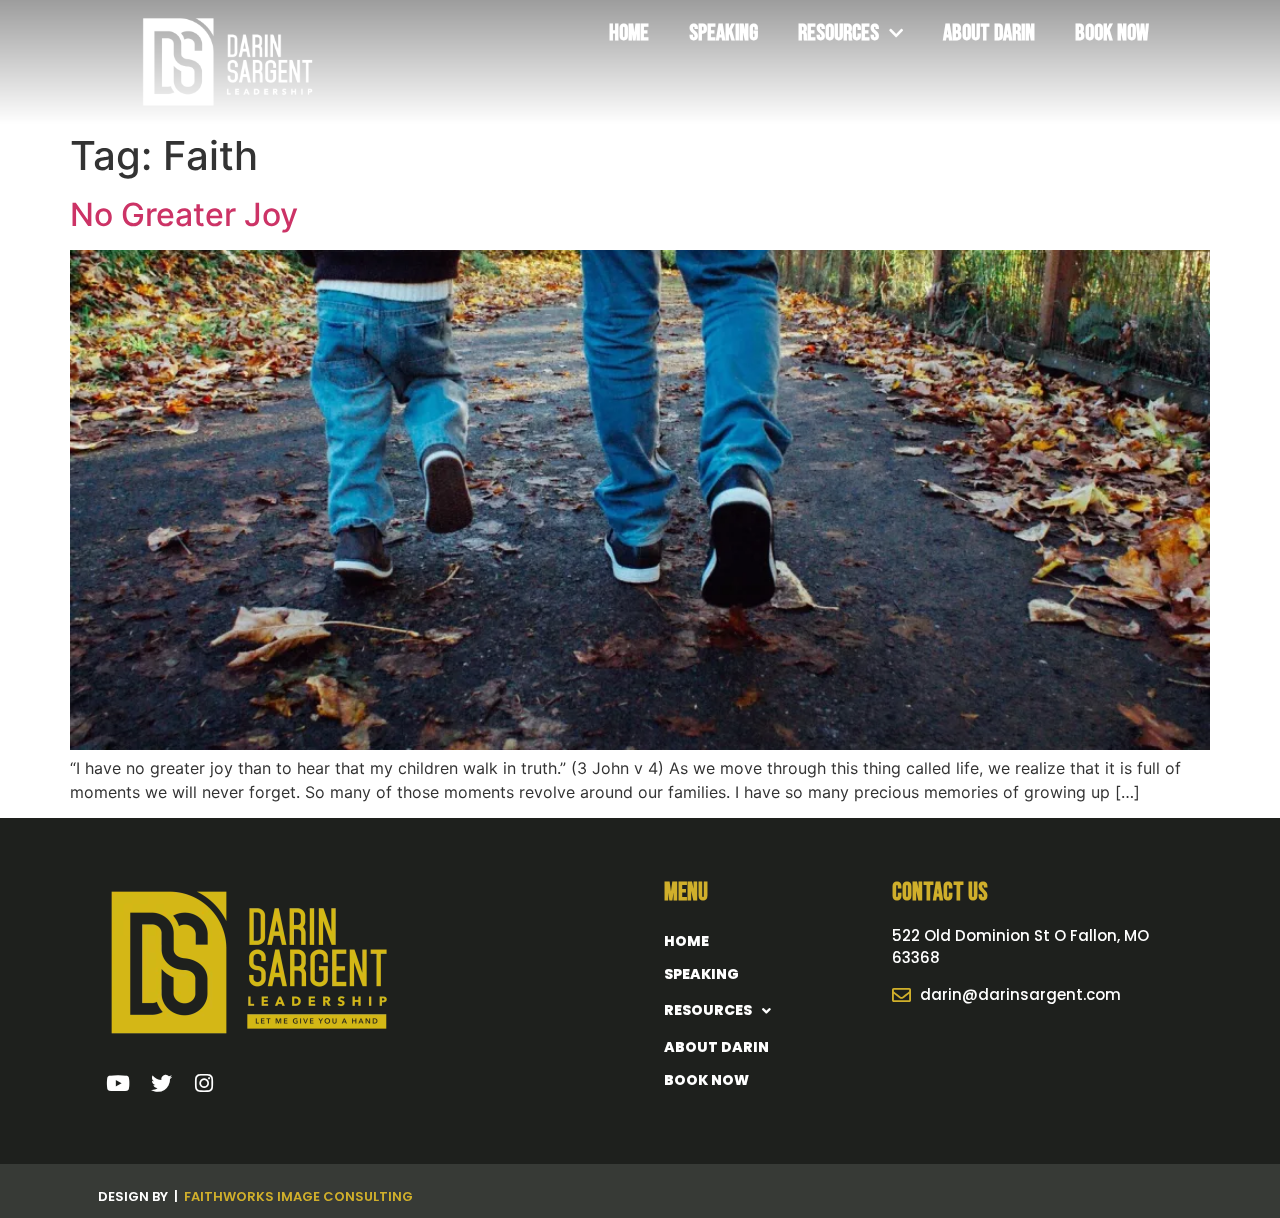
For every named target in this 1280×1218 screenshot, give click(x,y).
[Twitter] (161, 1084)
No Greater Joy (184, 214)
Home (629, 33)
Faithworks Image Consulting (298, 1196)
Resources (838, 33)
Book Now (1112, 33)
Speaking (723, 33)
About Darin (989, 33)
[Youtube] (119, 1084)
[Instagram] (204, 1084)
